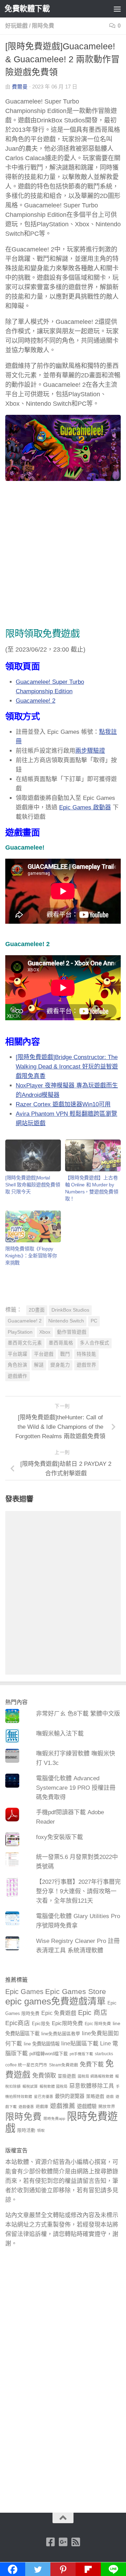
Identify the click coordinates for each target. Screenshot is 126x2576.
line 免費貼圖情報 (42, 2044)
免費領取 (44, 2075)
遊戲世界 (86, 1365)
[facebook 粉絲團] (50, 2542)
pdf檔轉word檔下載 (49, 2054)
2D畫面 (37, 1310)
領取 (41, 2130)
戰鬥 (65, 1354)
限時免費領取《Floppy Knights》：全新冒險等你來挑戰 (31, 1256)
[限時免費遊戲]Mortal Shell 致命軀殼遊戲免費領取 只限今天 (33, 1185)
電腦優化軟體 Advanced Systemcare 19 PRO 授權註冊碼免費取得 (76, 1788)
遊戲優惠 (26, 2107)
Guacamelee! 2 (36, 701)
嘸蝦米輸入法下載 (60, 1734)
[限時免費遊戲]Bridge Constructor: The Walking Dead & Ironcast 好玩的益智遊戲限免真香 (67, 1067)
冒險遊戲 (67, 2076)
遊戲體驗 (87, 2106)
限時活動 (26, 2130)
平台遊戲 (44, 1354)
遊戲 (110, 2096)
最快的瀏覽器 (70, 2096)
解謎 (39, 1365)
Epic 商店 (93, 2013)
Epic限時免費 (67, 2023)
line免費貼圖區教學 (61, 2034)
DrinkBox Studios (70, 1310)
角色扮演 (17, 1365)
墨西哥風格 (61, 1343)
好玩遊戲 (16, 26)
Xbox (45, 1332)
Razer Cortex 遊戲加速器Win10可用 (63, 1104)
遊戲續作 (17, 1376)
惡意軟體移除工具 (92, 2086)
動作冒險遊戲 (72, 1332)
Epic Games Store (76, 1991)
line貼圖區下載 (80, 2043)
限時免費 (43, 26)
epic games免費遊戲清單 (55, 2001)
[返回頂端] (63, 2518)
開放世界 (107, 2107)
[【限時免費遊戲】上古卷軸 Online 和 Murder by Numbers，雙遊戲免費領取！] (93, 1155)
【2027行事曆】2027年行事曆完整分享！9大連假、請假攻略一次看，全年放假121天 (78, 1891)
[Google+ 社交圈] (63, 2542)
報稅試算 (30, 2086)
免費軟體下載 (27, 9)
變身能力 (60, 1365)
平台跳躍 (17, 1354)
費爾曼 (20, 87)
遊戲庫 (42, 2107)
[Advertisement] (63, 556)
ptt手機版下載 (81, 2054)
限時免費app (54, 2119)
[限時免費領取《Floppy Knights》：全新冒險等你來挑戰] (33, 1226)
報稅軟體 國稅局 (54, 2086)
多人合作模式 (94, 1343)
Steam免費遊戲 (64, 2065)
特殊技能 (86, 1354)
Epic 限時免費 (98, 2024)
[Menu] (117, 9)
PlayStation (20, 1332)
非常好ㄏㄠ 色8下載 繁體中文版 (78, 1714)
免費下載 (92, 2064)
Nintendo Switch (66, 1321)
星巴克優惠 (44, 2096)
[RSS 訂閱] (76, 2542)
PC (94, 1321)
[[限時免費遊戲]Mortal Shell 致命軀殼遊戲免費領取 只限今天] (33, 1155)
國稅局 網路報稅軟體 (96, 2076)
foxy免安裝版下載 (59, 1837)
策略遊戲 (95, 2096)
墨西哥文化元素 (25, 1343)
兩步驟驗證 (90, 751)
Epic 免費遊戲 (59, 2013)
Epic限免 (41, 2024)
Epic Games (24, 1992)
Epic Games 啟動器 (85, 807)
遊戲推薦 (63, 2106)
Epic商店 (18, 2023)
